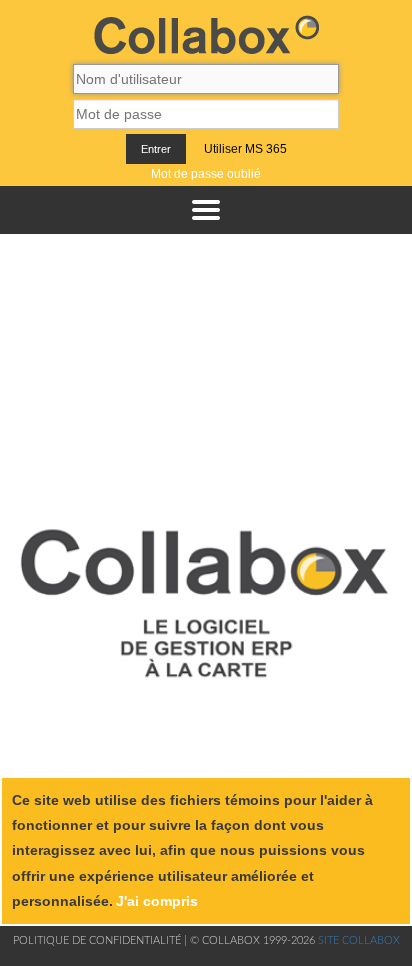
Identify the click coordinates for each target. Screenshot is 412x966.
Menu (206, 210)
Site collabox (359, 940)
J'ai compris (157, 901)
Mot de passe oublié (206, 174)
